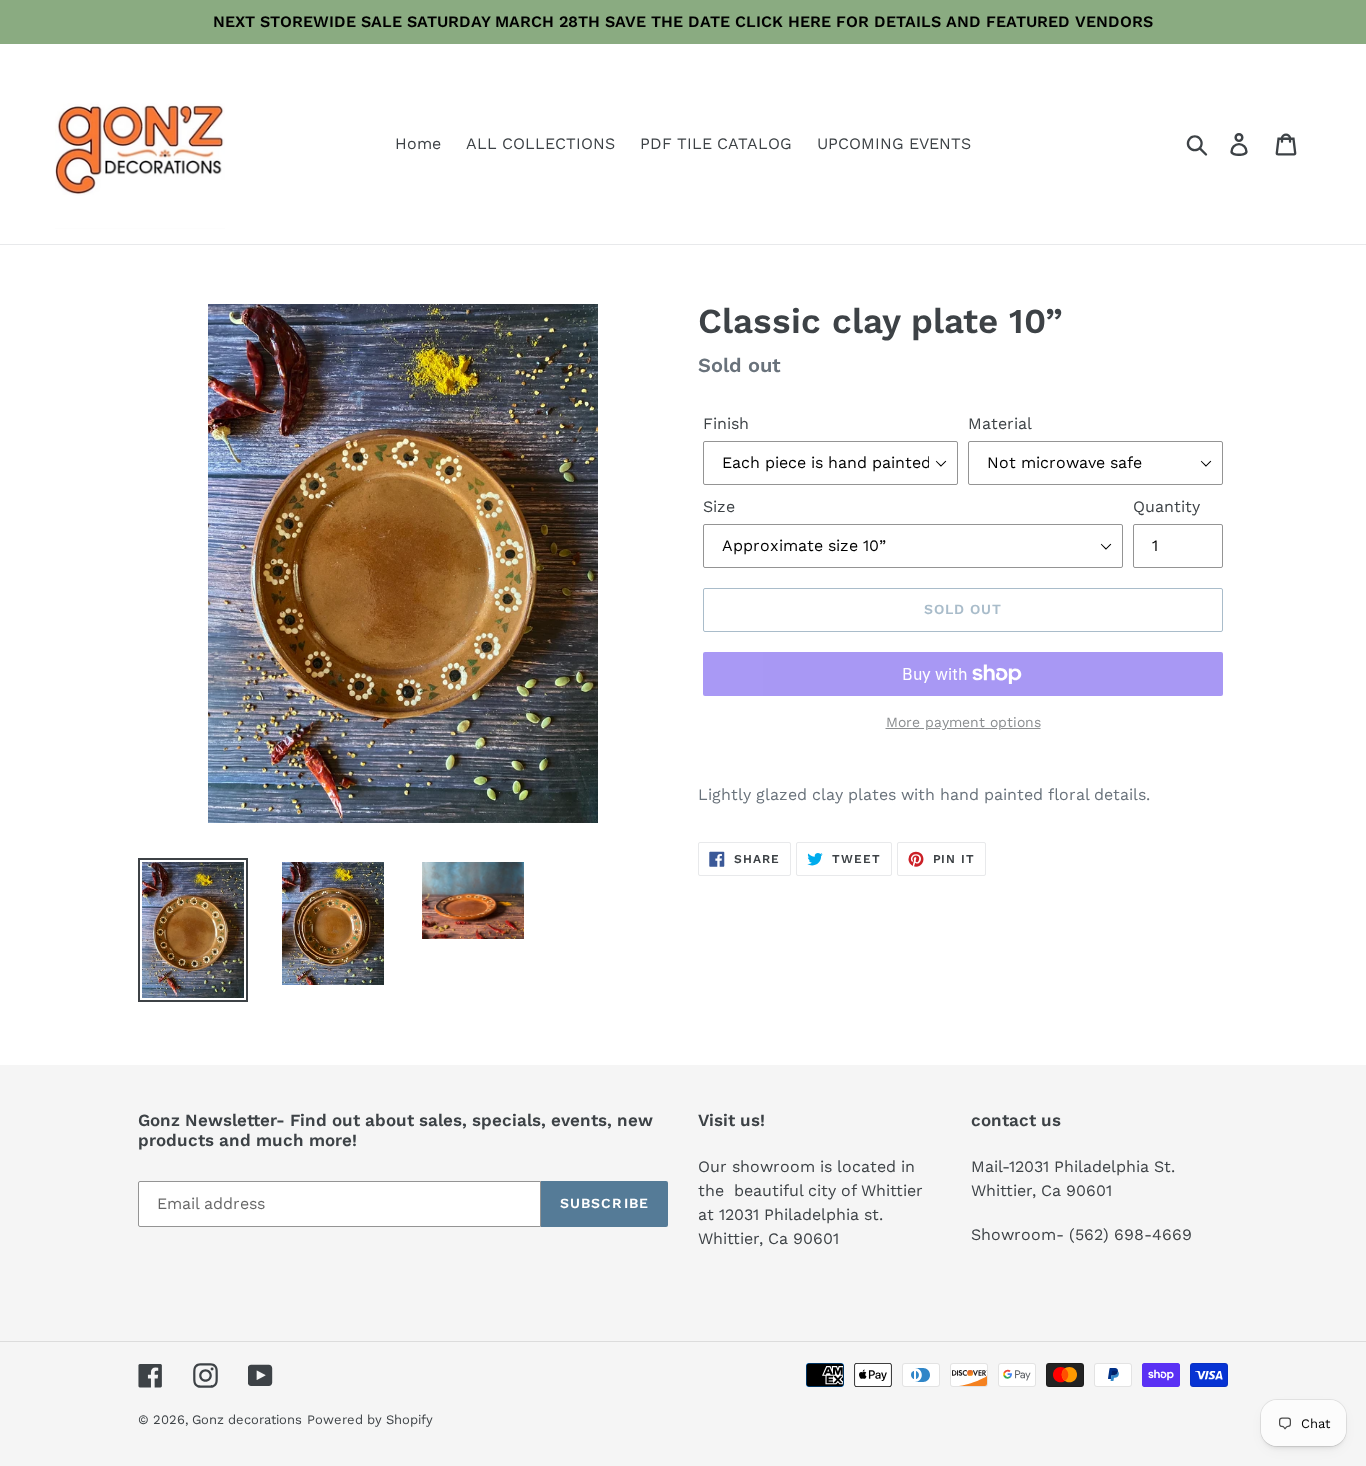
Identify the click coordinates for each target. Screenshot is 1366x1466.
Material (1000, 423)
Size (719, 506)
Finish (726, 423)
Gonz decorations (247, 1419)
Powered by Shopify (370, 1419)
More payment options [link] (963, 722)
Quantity (1166, 506)
